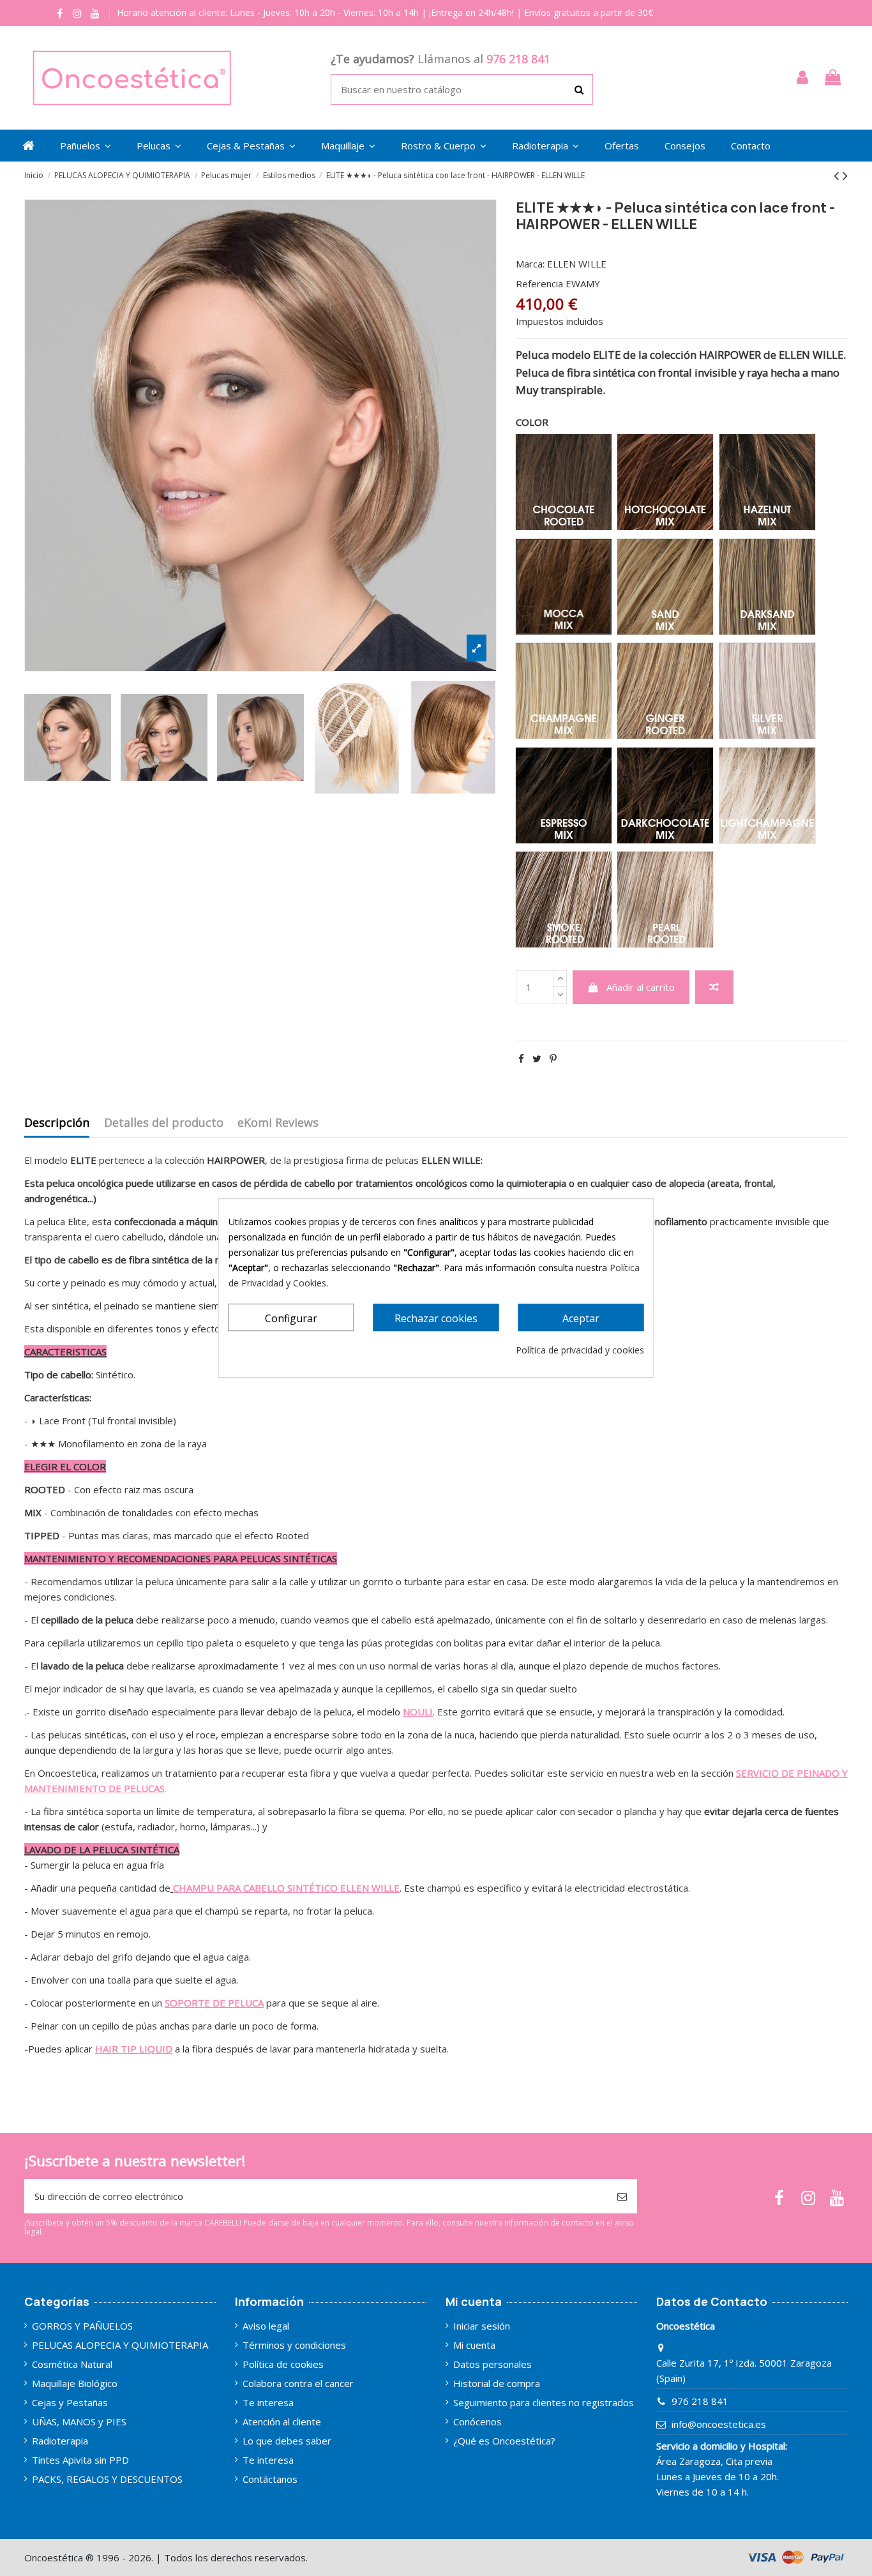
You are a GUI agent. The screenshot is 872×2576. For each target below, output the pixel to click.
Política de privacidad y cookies (580, 1350)
